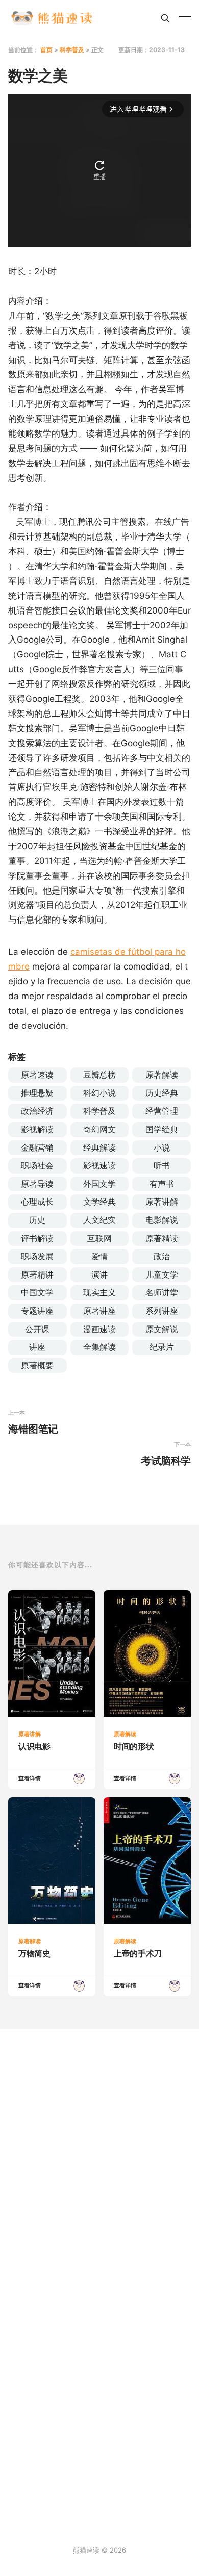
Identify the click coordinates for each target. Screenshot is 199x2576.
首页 (46, 50)
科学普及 (72, 50)
